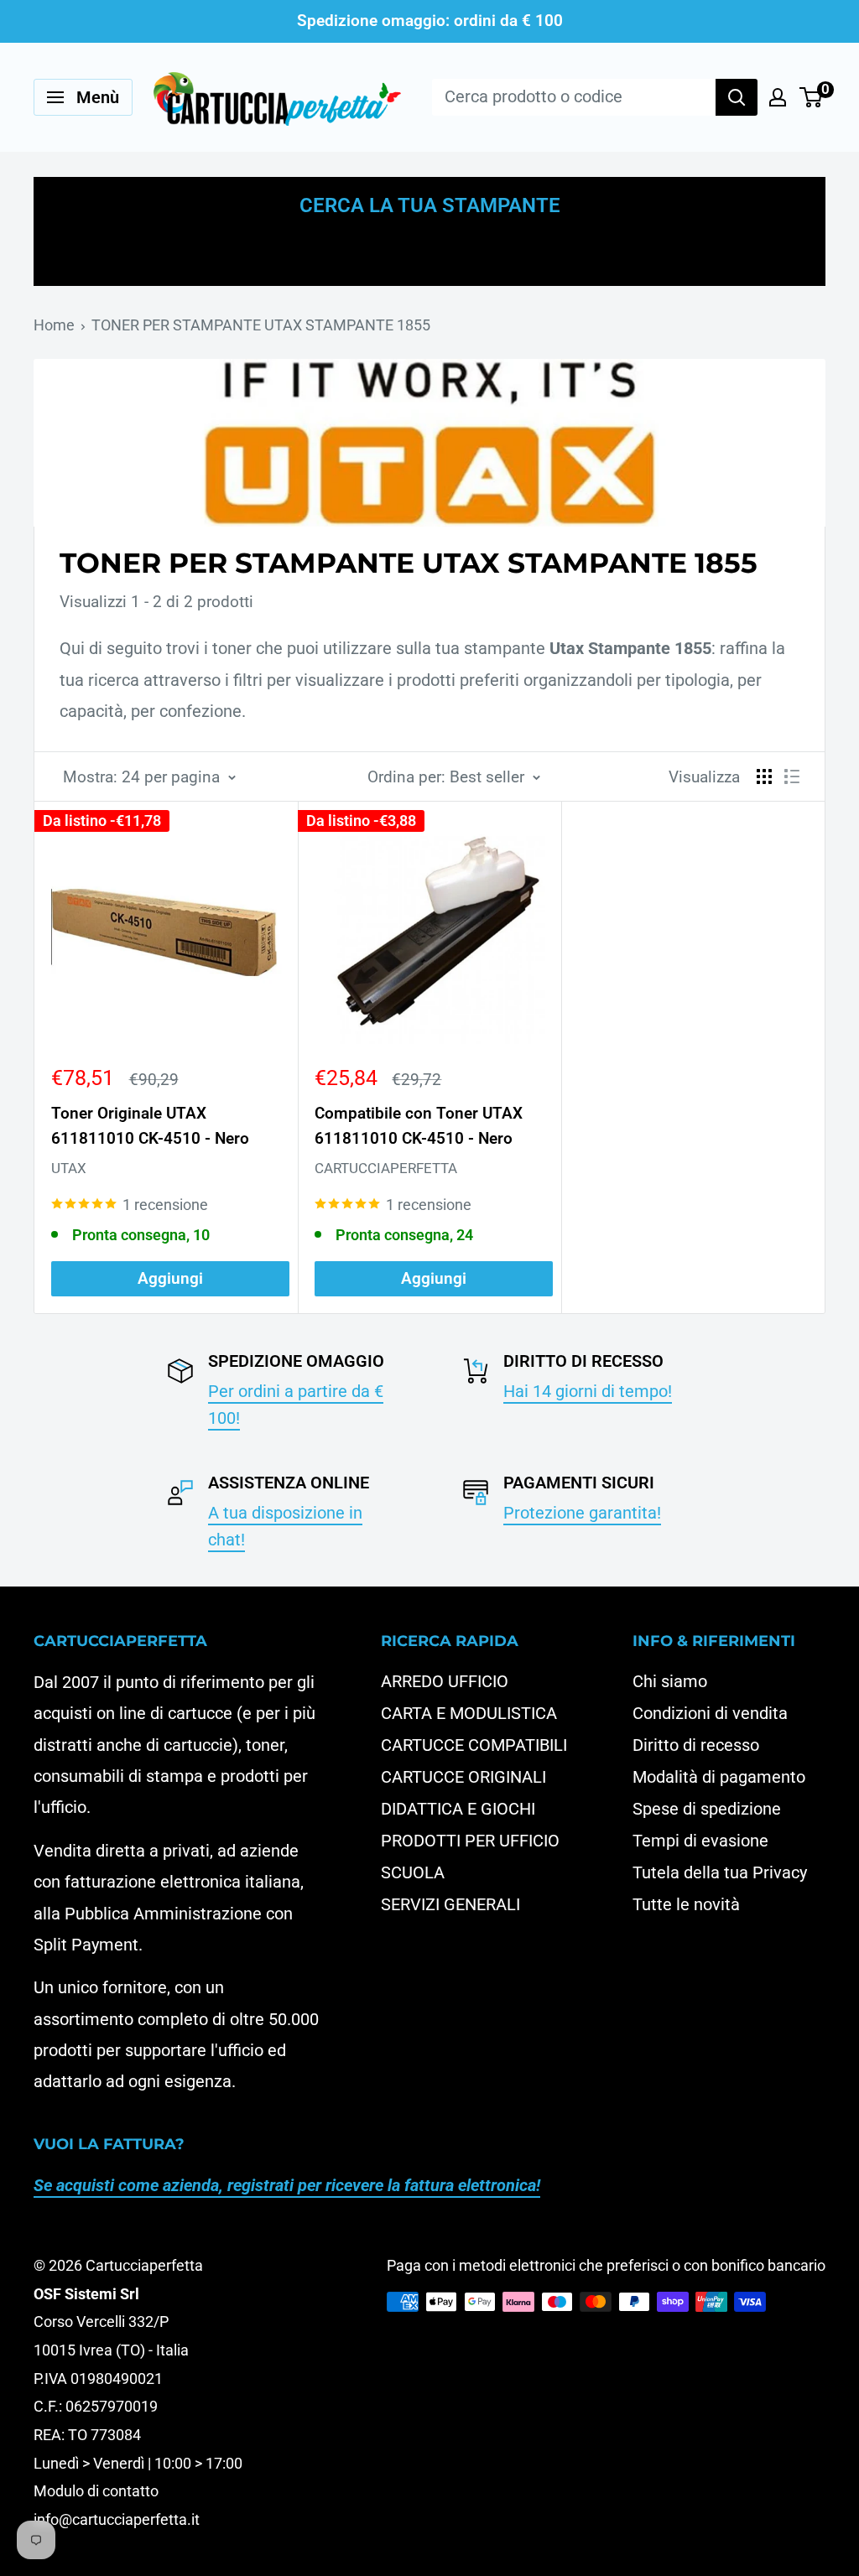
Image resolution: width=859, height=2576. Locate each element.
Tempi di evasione (700, 1841)
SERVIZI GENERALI (450, 1904)
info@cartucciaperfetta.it (117, 2519)
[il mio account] (778, 97)
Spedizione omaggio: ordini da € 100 (430, 21)
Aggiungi (170, 1278)
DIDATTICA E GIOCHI (458, 1809)
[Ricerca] (737, 97)
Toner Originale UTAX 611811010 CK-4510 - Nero (150, 1125)
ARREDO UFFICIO (445, 1681)
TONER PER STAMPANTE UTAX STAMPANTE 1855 (261, 325)
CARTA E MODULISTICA (469, 1713)
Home (54, 325)
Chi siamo (670, 1681)
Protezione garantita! (582, 1513)
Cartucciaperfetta (386, 1168)
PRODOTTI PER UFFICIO (470, 1841)
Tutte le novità (686, 1904)
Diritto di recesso (696, 1745)
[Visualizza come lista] (792, 776)
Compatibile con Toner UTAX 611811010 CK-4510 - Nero (419, 1125)
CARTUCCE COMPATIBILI (474, 1745)
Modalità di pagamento (719, 1777)
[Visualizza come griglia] (764, 776)
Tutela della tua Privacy (720, 1872)
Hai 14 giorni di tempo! (588, 1391)
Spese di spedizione (707, 1809)
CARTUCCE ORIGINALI (463, 1777)
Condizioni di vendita (710, 1713)
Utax (69, 1168)
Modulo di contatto (96, 2491)
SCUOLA (413, 1872)
